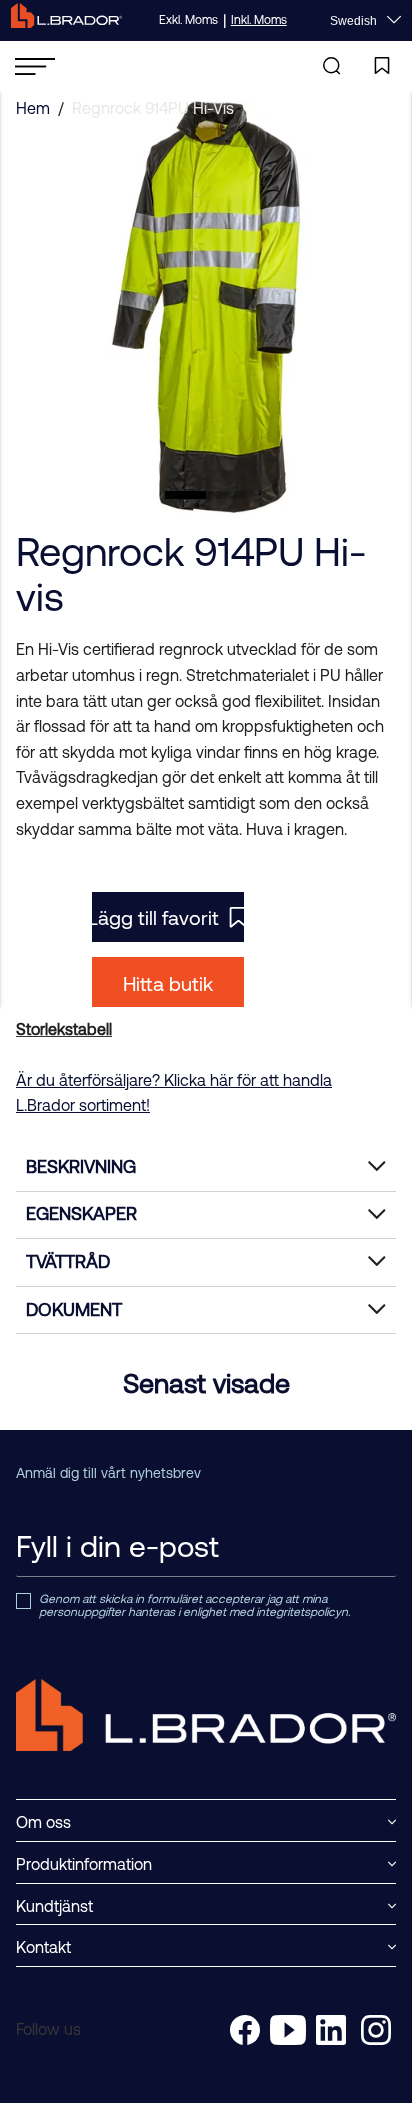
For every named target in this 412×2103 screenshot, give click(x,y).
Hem (33, 108)
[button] (185, 495)
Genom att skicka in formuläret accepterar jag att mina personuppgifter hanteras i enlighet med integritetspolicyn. (194, 1606)
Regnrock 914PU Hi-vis (153, 108)
